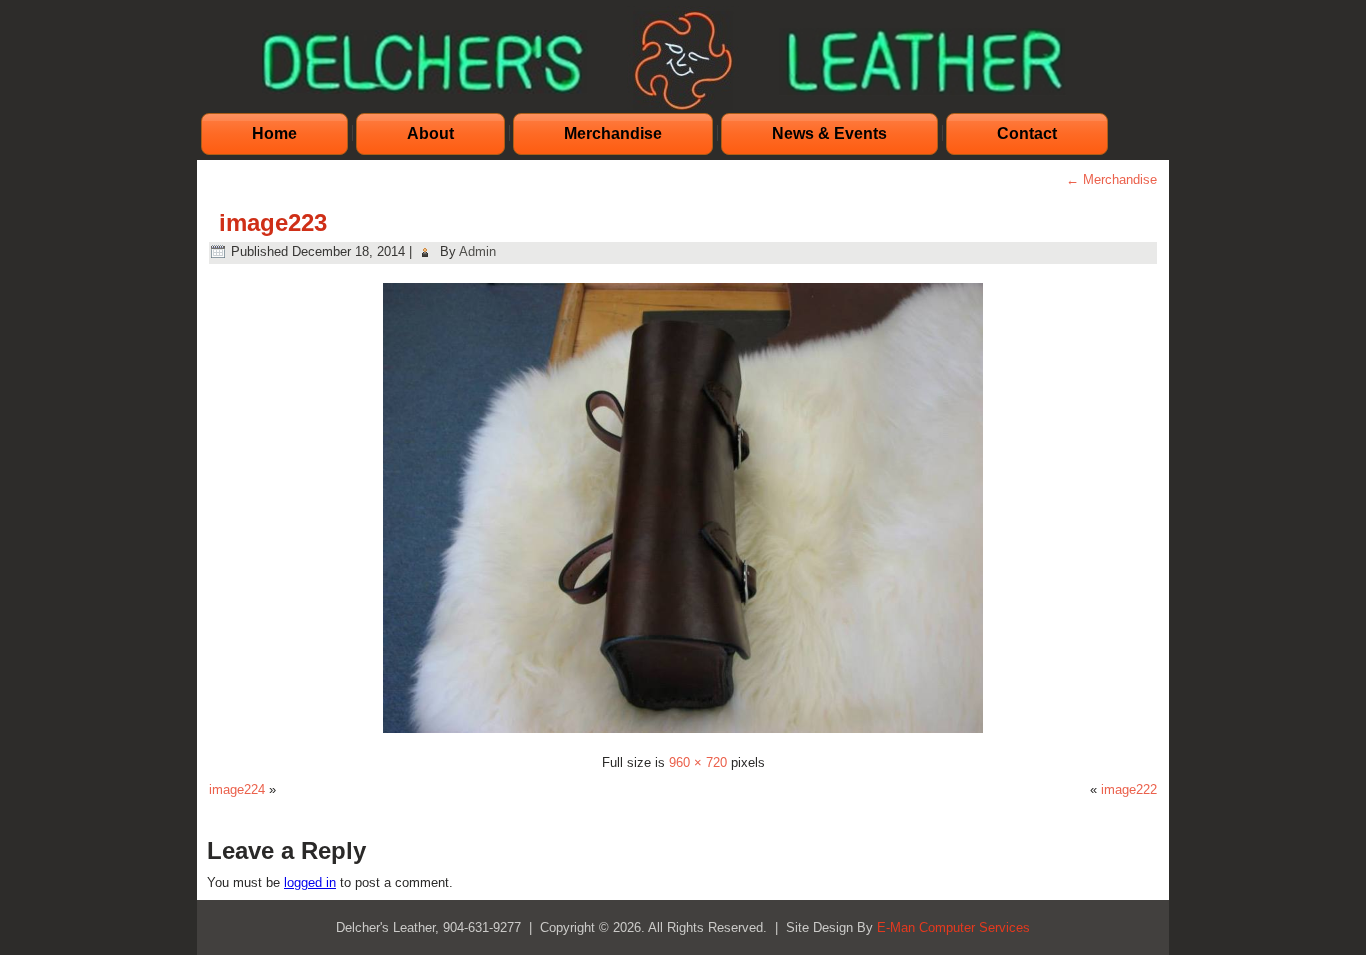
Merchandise (613, 133)
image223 (273, 222)
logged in (310, 882)
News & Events (829, 133)
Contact (1027, 133)
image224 (237, 789)
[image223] (683, 735)
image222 (1129, 789)
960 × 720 (698, 762)
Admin (477, 251)
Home (274, 133)
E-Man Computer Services (953, 927)
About (430, 133)
